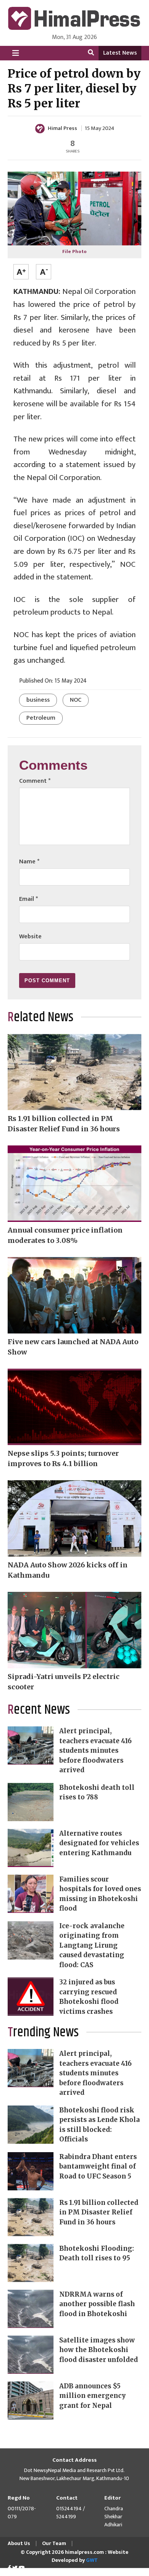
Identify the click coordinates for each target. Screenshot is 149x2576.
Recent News (39, 1710)
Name (29, 862)
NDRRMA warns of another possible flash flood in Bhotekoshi (97, 2304)
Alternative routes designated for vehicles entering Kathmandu (99, 1843)
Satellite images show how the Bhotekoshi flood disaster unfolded (99, 2350)
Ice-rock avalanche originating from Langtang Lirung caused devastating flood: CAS (92, 1945)
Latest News (120, 53)
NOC (76, 700)
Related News (40, 1017)
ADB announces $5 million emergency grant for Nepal (92, 2396)
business (38, 700)
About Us (19, 2543)
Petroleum (41, 718)
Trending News (43, 2033)
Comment (35, 781)
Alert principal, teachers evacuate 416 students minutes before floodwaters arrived (96, 1750)
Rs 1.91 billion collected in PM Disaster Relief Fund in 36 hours (99, 2212)
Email (28, 899)
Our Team (54, 2543)
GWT (92, 2560)
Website (30, 937)
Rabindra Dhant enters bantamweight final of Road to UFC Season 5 (98, 2166)
